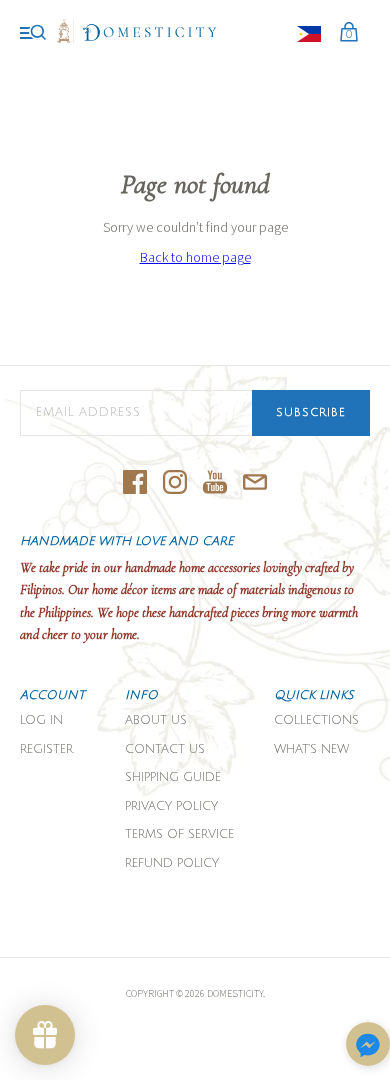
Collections (316, 720)
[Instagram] (175, 483)
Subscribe (311, 413)
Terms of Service (179, 834)
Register (46, 749)
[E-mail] (255, 483)
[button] (368, 1045)
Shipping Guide (173, 777)
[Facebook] (135, 483)
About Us (156, 720)
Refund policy (172, 863)
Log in (41, 720)
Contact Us (165, 749)
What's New (311, 749)
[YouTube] (215, 483)
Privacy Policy (171, 806)
